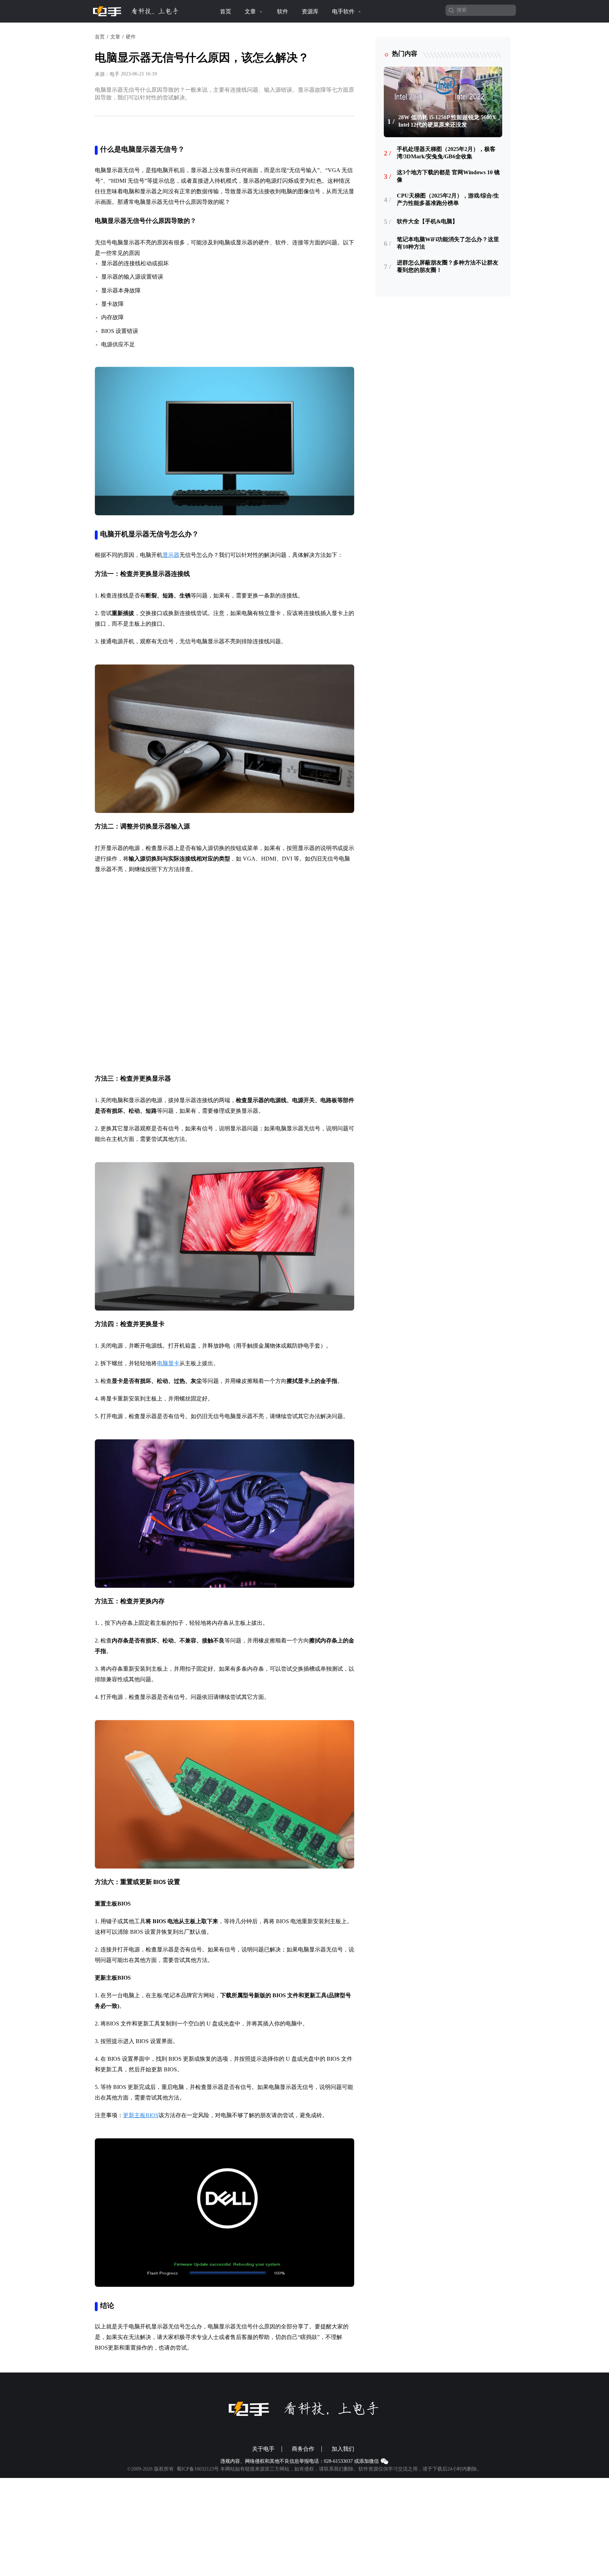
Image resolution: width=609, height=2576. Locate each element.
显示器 (171, 555)
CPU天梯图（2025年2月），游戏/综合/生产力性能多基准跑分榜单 (448, 199)
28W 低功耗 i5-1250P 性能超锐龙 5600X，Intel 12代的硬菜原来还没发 (450, 121)
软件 (283, 11)
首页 (226, 11)
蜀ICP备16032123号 (198, 2444)
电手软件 (344, 11)
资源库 (310, 11)
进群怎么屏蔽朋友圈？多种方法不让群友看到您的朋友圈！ (448, 266)
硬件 (131, 37)
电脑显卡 (168, 1339)
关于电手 (263, 2424)
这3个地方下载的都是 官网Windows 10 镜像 (448, 176)
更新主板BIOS (141, 2091)
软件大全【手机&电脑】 (427, 221)
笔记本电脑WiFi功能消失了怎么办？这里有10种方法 (448, 243)
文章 (251, 11)
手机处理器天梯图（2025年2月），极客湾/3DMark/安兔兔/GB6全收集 (446, 153)
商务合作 (303, 2424)
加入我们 (343, 2424)
